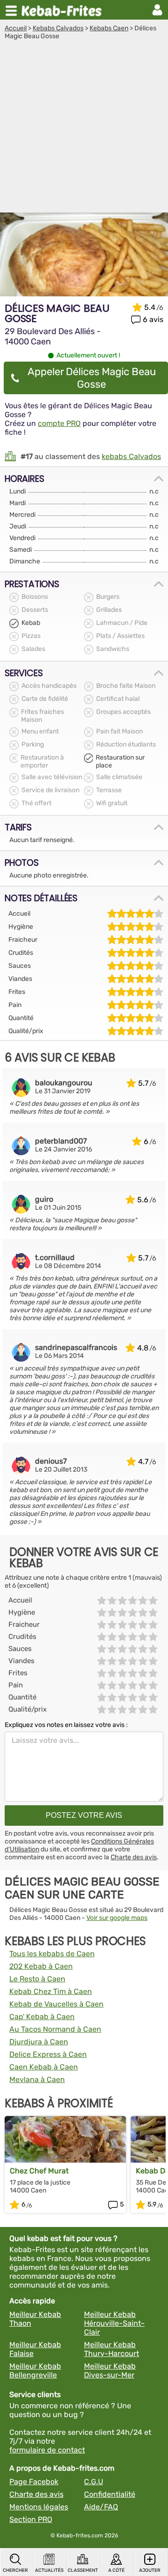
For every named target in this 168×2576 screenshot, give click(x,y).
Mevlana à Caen (37, 2079)
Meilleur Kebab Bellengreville (35, 2370)
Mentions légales (39, 2507)
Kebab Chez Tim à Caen (51, 1991)
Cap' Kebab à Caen (42, 2017)
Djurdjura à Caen (39, 2042)
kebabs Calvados (131, 456)
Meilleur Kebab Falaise (35, 2349)
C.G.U (94, 2482)
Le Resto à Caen (37, 1979)
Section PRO (31, 2519)
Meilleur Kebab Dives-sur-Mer (110, 2370)
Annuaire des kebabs (63, 10)
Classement (83, 2570)
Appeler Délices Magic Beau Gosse (92, 378)
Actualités (49, 2570)
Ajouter (150, 2570)
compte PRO (59, 423)
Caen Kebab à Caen (44, 2067)
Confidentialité (110, 2494)
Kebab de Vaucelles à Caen (56, 2004)
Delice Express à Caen (48, 2054)
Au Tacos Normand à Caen (55, 2029)
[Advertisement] (84, 129)
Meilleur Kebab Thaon (35, 2319)
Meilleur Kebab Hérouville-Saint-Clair (114, 2323)
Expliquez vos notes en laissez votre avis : (66, 1725)
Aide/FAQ (101, 2507)
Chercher (15, 2570)
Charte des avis (134, 1857)
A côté (116, 2570)
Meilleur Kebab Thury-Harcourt (112, 2349)
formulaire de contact (47, 2450)
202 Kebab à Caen (41, 1966)
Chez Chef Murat (39, 2171)
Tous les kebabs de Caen (52, 1954)
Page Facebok (34, 2482)
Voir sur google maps (117, 1918)
